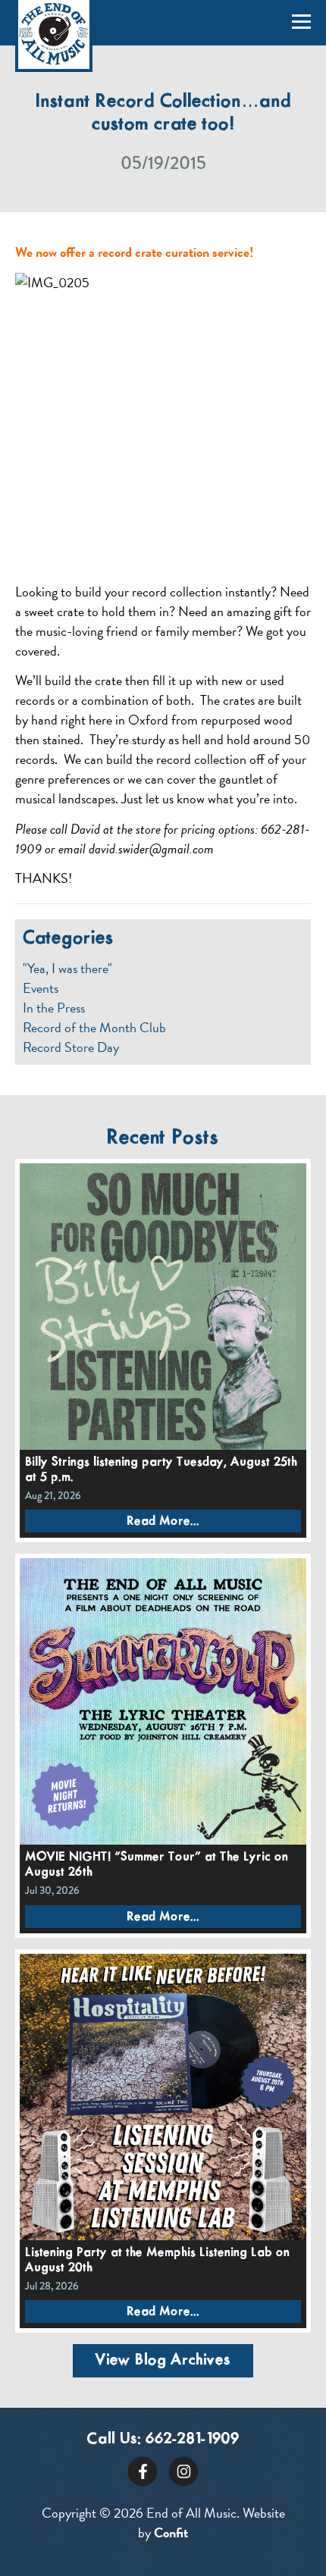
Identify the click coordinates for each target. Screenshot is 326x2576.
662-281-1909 (193, 2439)
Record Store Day (71, 1047)
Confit (171, 2532)
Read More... (163, 1521)
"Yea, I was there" (67, 969)
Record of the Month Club (94, 1028)
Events (41, 988)
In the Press (54, 1008)
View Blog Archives (163, 2360)
